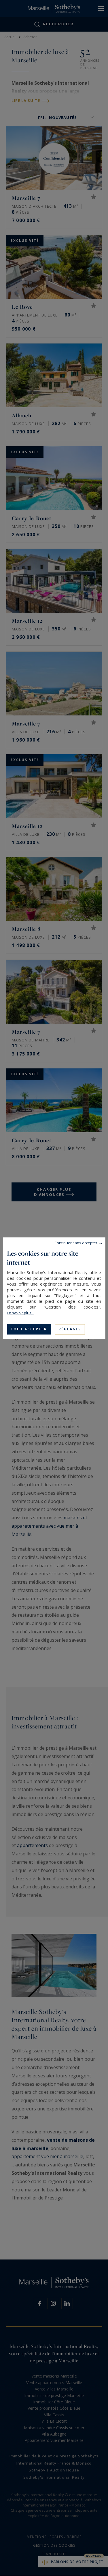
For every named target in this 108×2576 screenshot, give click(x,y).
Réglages (70, 1329)
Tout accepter (29, 1329)
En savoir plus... (20, 1313)
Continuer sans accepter (76, 1243)
